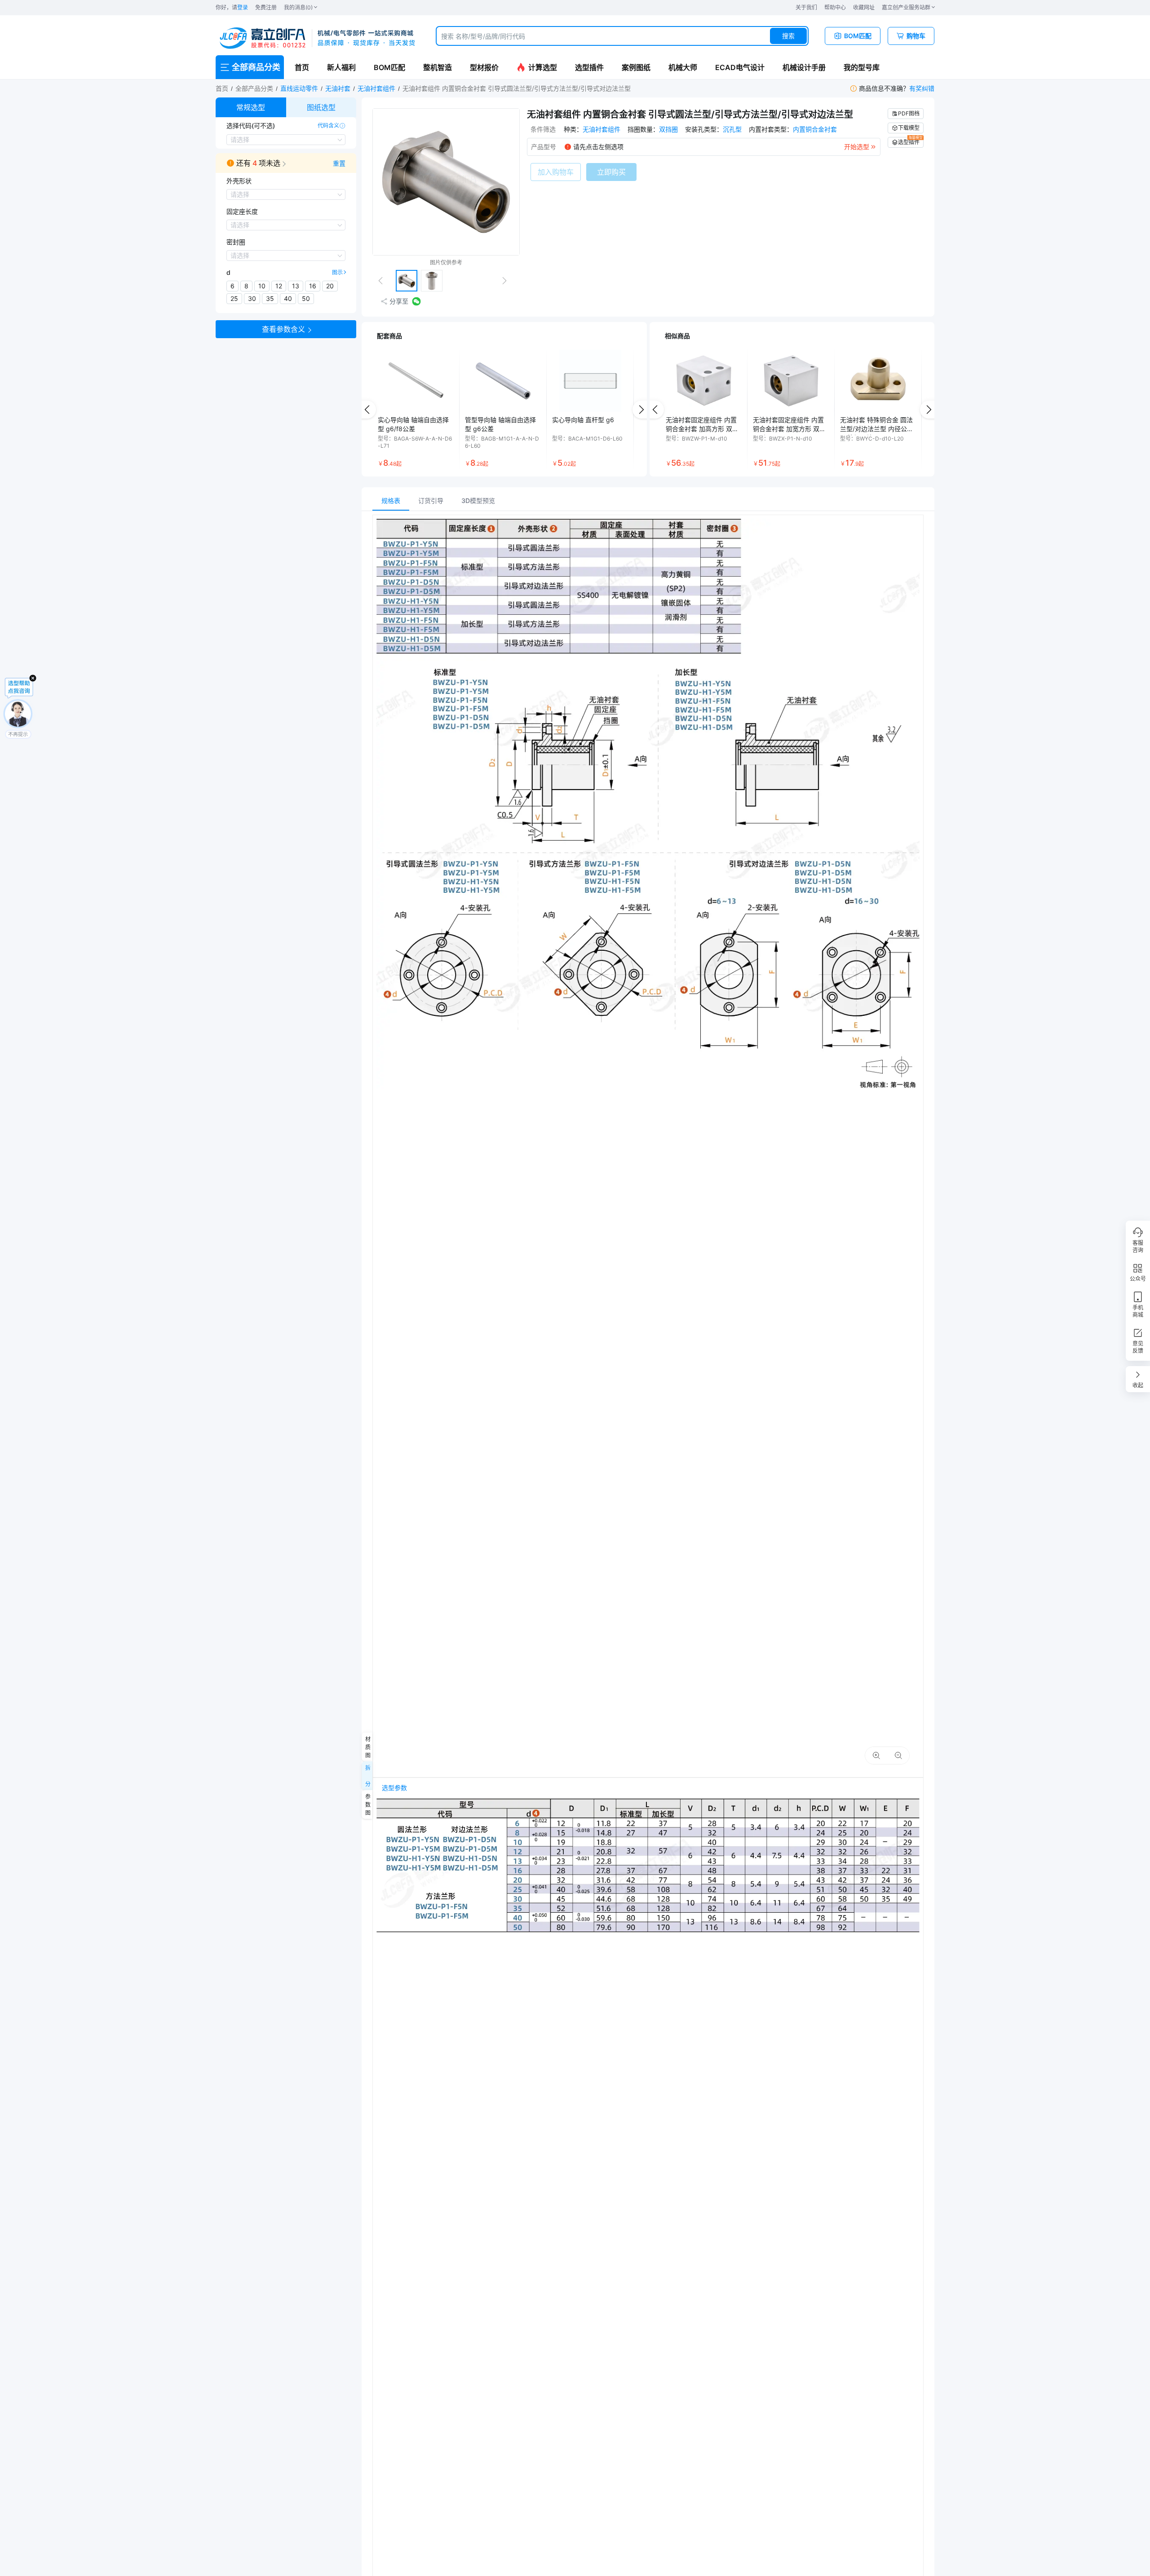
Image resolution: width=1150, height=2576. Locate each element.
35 (270, 298)
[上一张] (384, 281)
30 (252, 298)
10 (262, 286)
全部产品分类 (254, 88)
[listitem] (416, 410)
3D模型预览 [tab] (478, 501)
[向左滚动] (367, 410)
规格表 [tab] (391, 501)
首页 (302, 67)
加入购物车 (556, 172)
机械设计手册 (804, 67)
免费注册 (266, 7)
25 (234, 298)
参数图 (367, 1804)
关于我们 (806, 7)
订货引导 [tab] (431, 501)
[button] (286, 163)
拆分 (367, 1776)
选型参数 (394, 1788)
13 (296, 286)
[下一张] (508, 281)
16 (313, 286)
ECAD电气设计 (740, 67)
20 (330, 286)
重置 (339, 163)
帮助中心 (835, 7)
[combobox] (622, 36)
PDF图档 (909, 113)
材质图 (367, 1747)
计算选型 (543, 67)
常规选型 (251, 107)
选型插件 (589, 67)
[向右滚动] (641, 410)
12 (279, 286)
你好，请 (232, 7)
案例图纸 (636, 67)
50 (306, 298)
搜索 (788, 36)
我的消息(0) (298, 7)
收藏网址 (864, 7)
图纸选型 (321, 107)
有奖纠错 (922, 88)
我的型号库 (862, 67)
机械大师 (683, 67)
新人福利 (341, 67)
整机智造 (438, 67)
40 (288, 298)
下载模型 (909, 128)
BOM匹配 (389, 67)
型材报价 (484, 67)
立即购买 (611, 172)
